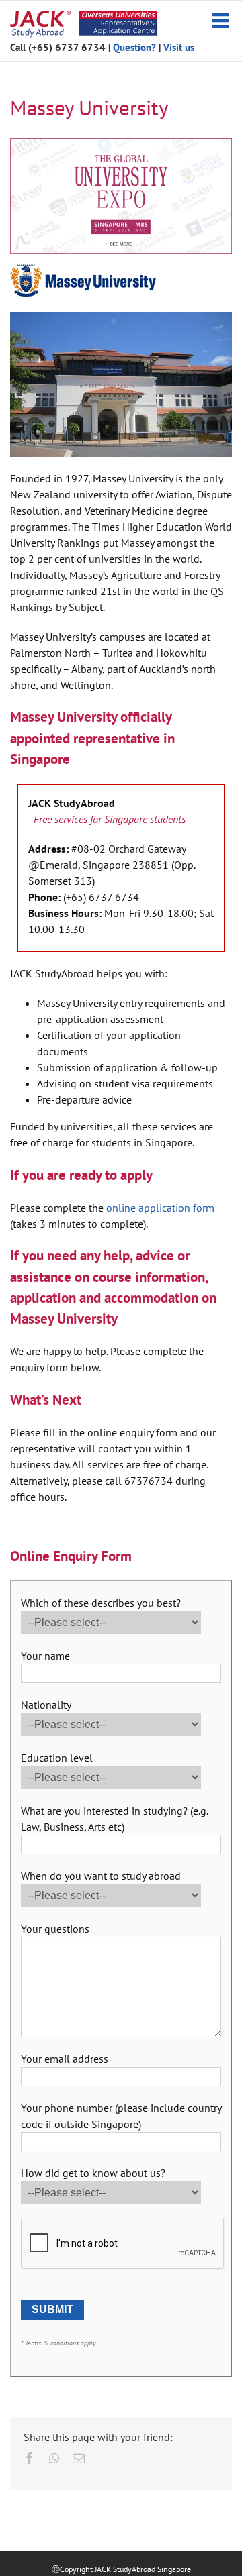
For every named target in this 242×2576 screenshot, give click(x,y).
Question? (134, 47)
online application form (160, 1207)
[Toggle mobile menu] (222, 21)
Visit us (179, 47)
